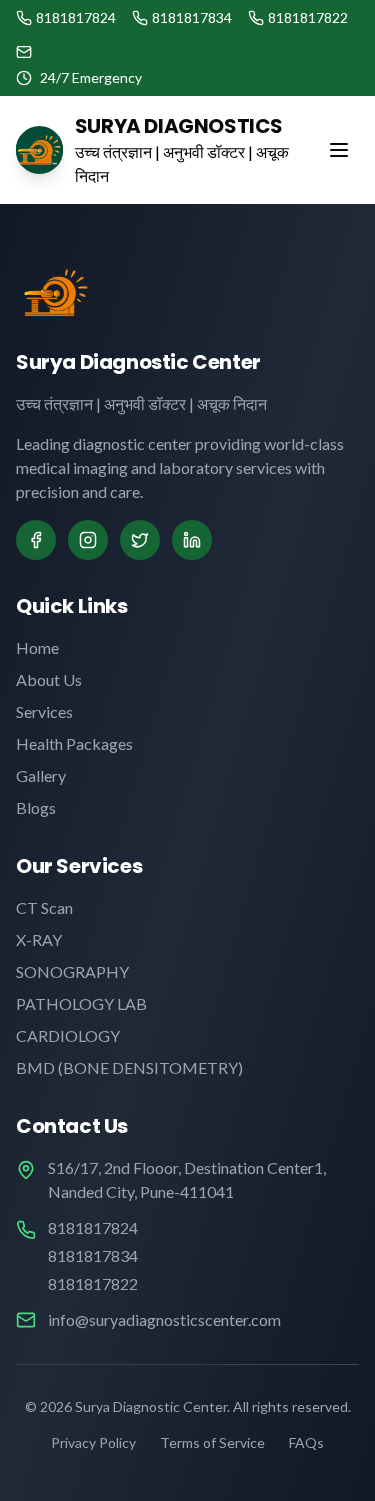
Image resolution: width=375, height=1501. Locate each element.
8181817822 (93, 1283)
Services (44, 711)
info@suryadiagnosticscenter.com (164, 1319)
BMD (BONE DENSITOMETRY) (129, 1067)
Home (37, 647)
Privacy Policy (93, 1442)
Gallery (41, 775)
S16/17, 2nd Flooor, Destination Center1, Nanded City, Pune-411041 (187, 1179)
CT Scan (44, 907)
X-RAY (39, 939)
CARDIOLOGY (68, 1035)
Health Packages (74, 743)
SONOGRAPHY (72, 971)
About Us (49, 679)
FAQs (306, 1442)
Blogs (36, 807)
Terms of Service (212, 1442)
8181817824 (93, 1227)
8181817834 (93, 1255)
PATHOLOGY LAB (81, 1003)
